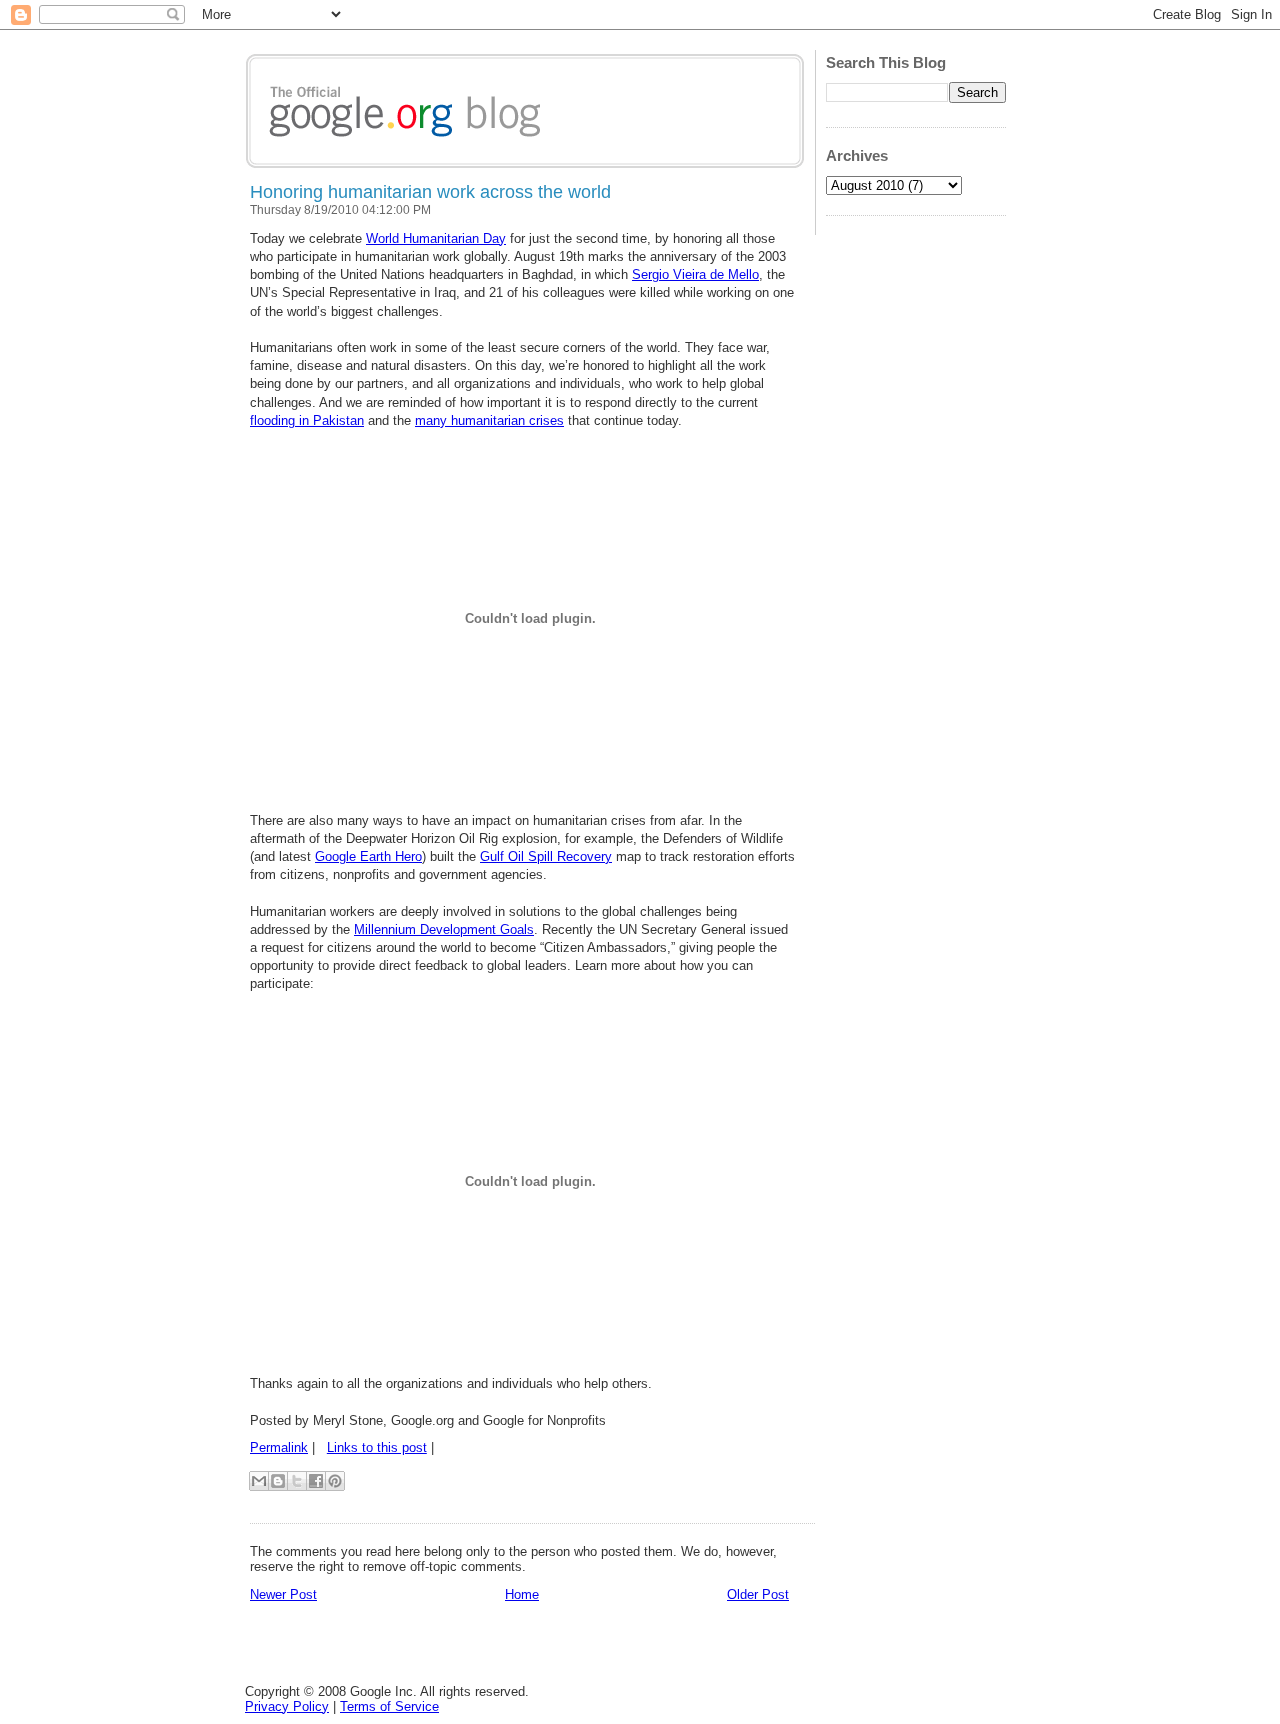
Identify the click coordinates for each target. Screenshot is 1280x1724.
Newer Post (283, 1594)
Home (522, 1594)
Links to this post (377, 1447)
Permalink (279, 1447)
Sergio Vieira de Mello (695, 274)
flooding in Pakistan (307, 420)
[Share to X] (297, 1481)
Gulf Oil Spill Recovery (546, 856)
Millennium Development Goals (444, 929)
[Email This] (259, 1481)
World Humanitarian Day (436, 238)
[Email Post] (440, 1447)
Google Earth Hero (368, 856)
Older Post (758, 1594)
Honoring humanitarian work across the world (430, 192)
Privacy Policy (287, 1706)
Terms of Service (389, 1706)
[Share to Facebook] (316, 1481)
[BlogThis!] (278, 1481)
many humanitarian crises (489, 420)
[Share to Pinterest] (335, 1481)
